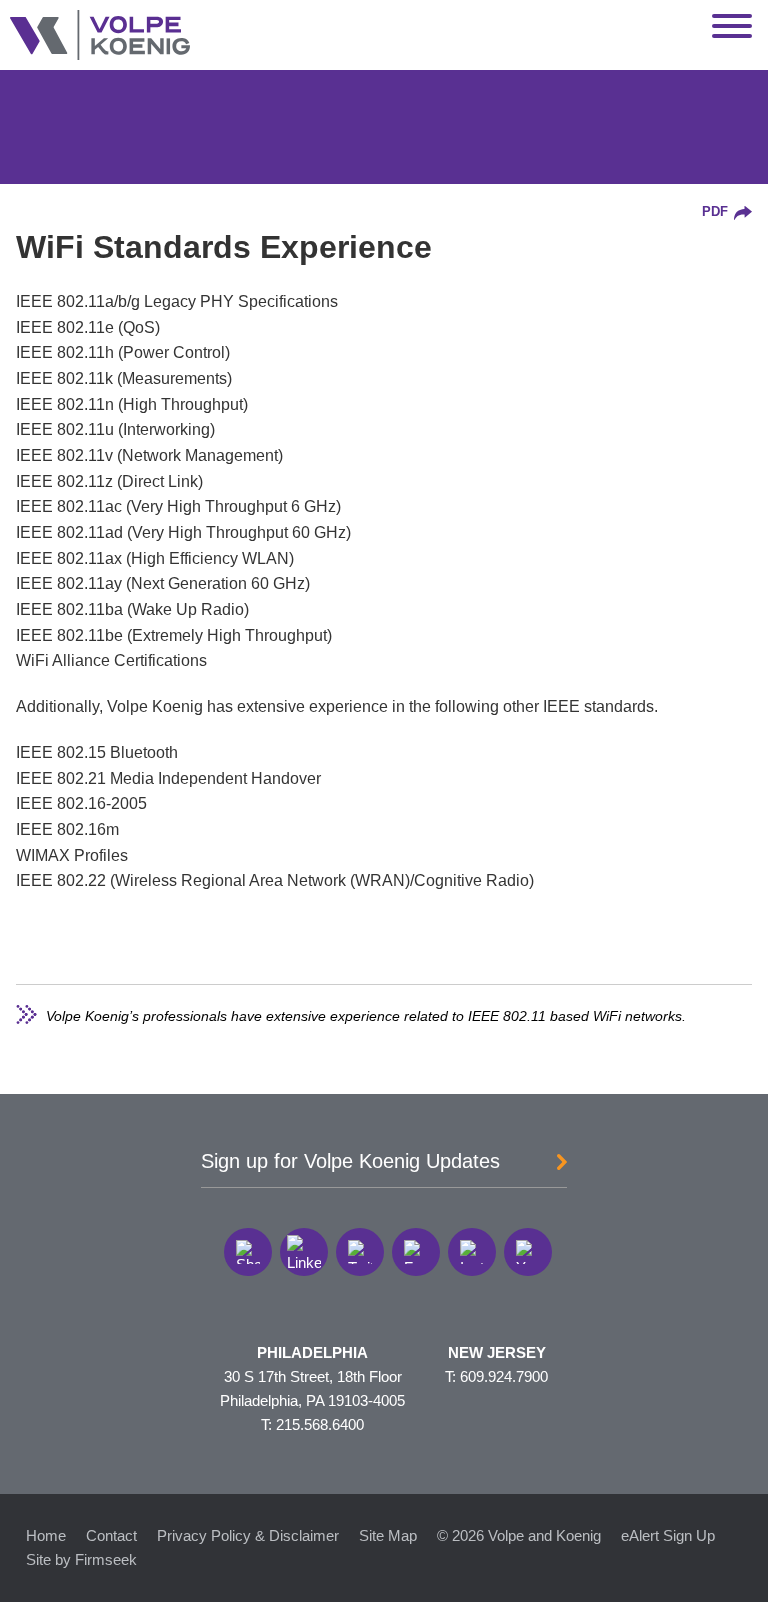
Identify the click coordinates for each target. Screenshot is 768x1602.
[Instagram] (472, 1252)
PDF (715, 212)
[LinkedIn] (304, 1252)
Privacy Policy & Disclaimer (248, 1535)
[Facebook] (416, 1252)
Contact (111, 1535)
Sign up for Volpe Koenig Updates (350, 1161)
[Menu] (732, 27)
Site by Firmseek (81, 1559)
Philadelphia (312, 1352)
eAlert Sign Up (668, 1535)
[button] (248, 1252)
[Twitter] (360, 1252)
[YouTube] (528, 1252)
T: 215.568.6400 (312, 1424)
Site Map (388, 1535)
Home (46, 1535)
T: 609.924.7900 (496, 1376)
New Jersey (497, 1352)
